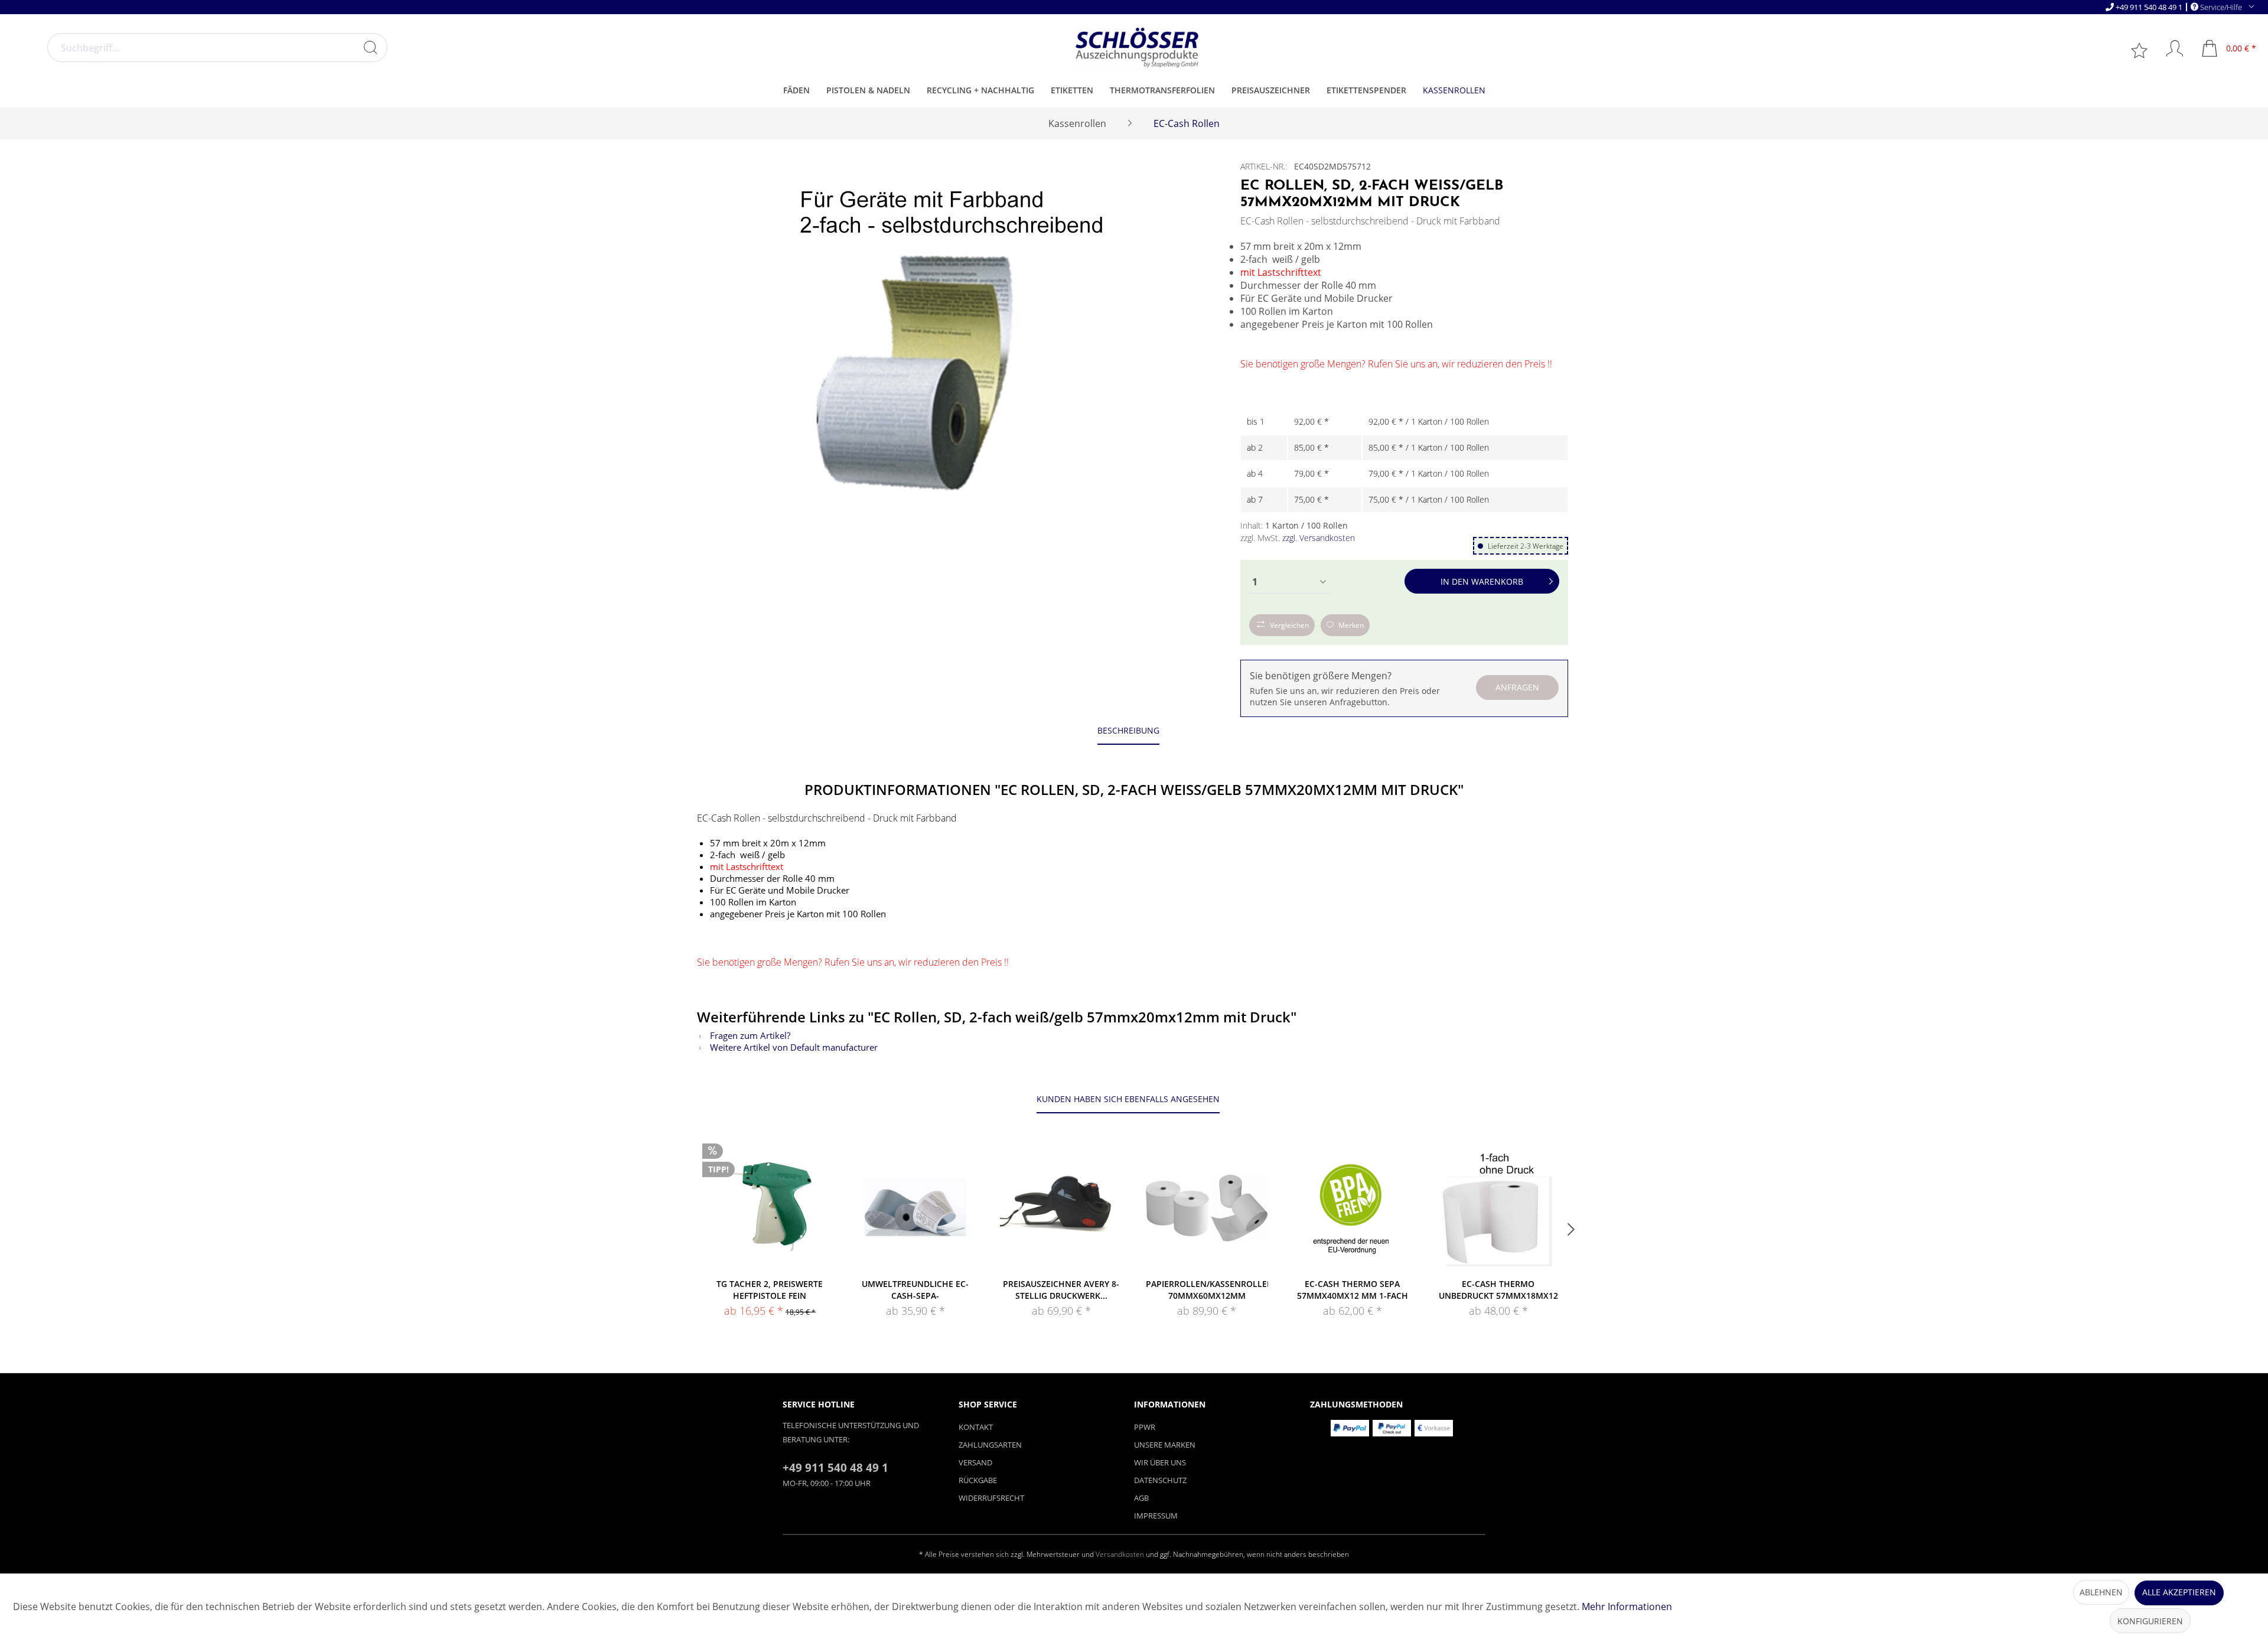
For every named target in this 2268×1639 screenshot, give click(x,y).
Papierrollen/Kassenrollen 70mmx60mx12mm (1207, 1290)
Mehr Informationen (1627, 1607)
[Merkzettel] (2140, 50)
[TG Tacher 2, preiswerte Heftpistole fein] (770, 1207)
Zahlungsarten (990, 1445)
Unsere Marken (1165, 1445)
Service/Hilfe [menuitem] (2221, 7)
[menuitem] (217, 48)
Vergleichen (1289, 625)
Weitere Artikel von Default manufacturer (793, 1047)
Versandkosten (1120, 1554)
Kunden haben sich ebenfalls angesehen (1128, 1099)
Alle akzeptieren (2179, 1592)
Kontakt (976, 1427)
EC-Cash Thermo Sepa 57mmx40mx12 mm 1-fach (1353, 1290)
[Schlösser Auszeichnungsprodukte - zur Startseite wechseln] (1137, 48)
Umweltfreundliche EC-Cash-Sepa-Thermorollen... (915, 1290)
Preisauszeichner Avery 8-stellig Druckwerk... (1061, 1290)
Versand (975, 1462)
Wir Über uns (1160, 1462)
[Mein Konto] (2169, 48)
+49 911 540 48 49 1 (2149, 7)
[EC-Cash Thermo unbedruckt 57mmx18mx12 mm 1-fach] (1498, 1207)
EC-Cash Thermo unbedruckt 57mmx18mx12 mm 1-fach (1498, 1290)
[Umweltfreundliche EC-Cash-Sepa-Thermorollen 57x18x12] (916, 1207)
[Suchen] (370, 47)
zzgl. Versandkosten (1319, 538)
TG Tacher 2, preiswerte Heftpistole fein (770, 1290)
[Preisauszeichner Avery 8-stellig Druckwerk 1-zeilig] (1061, 1207)
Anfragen (1517, 687)
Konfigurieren (2150, 1621)
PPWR (1145, 1427)
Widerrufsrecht (991, 1498)
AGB (1141, 1498)
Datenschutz (1160, 1480)
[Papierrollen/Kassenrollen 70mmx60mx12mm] (1207, 1207)
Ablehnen (2101, 1592)
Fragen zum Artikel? (749, 1035)
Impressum (1156, 1516)
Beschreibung (1128, 730)
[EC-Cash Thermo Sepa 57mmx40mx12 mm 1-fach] (1353, 1207)
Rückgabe (978, 1480)
